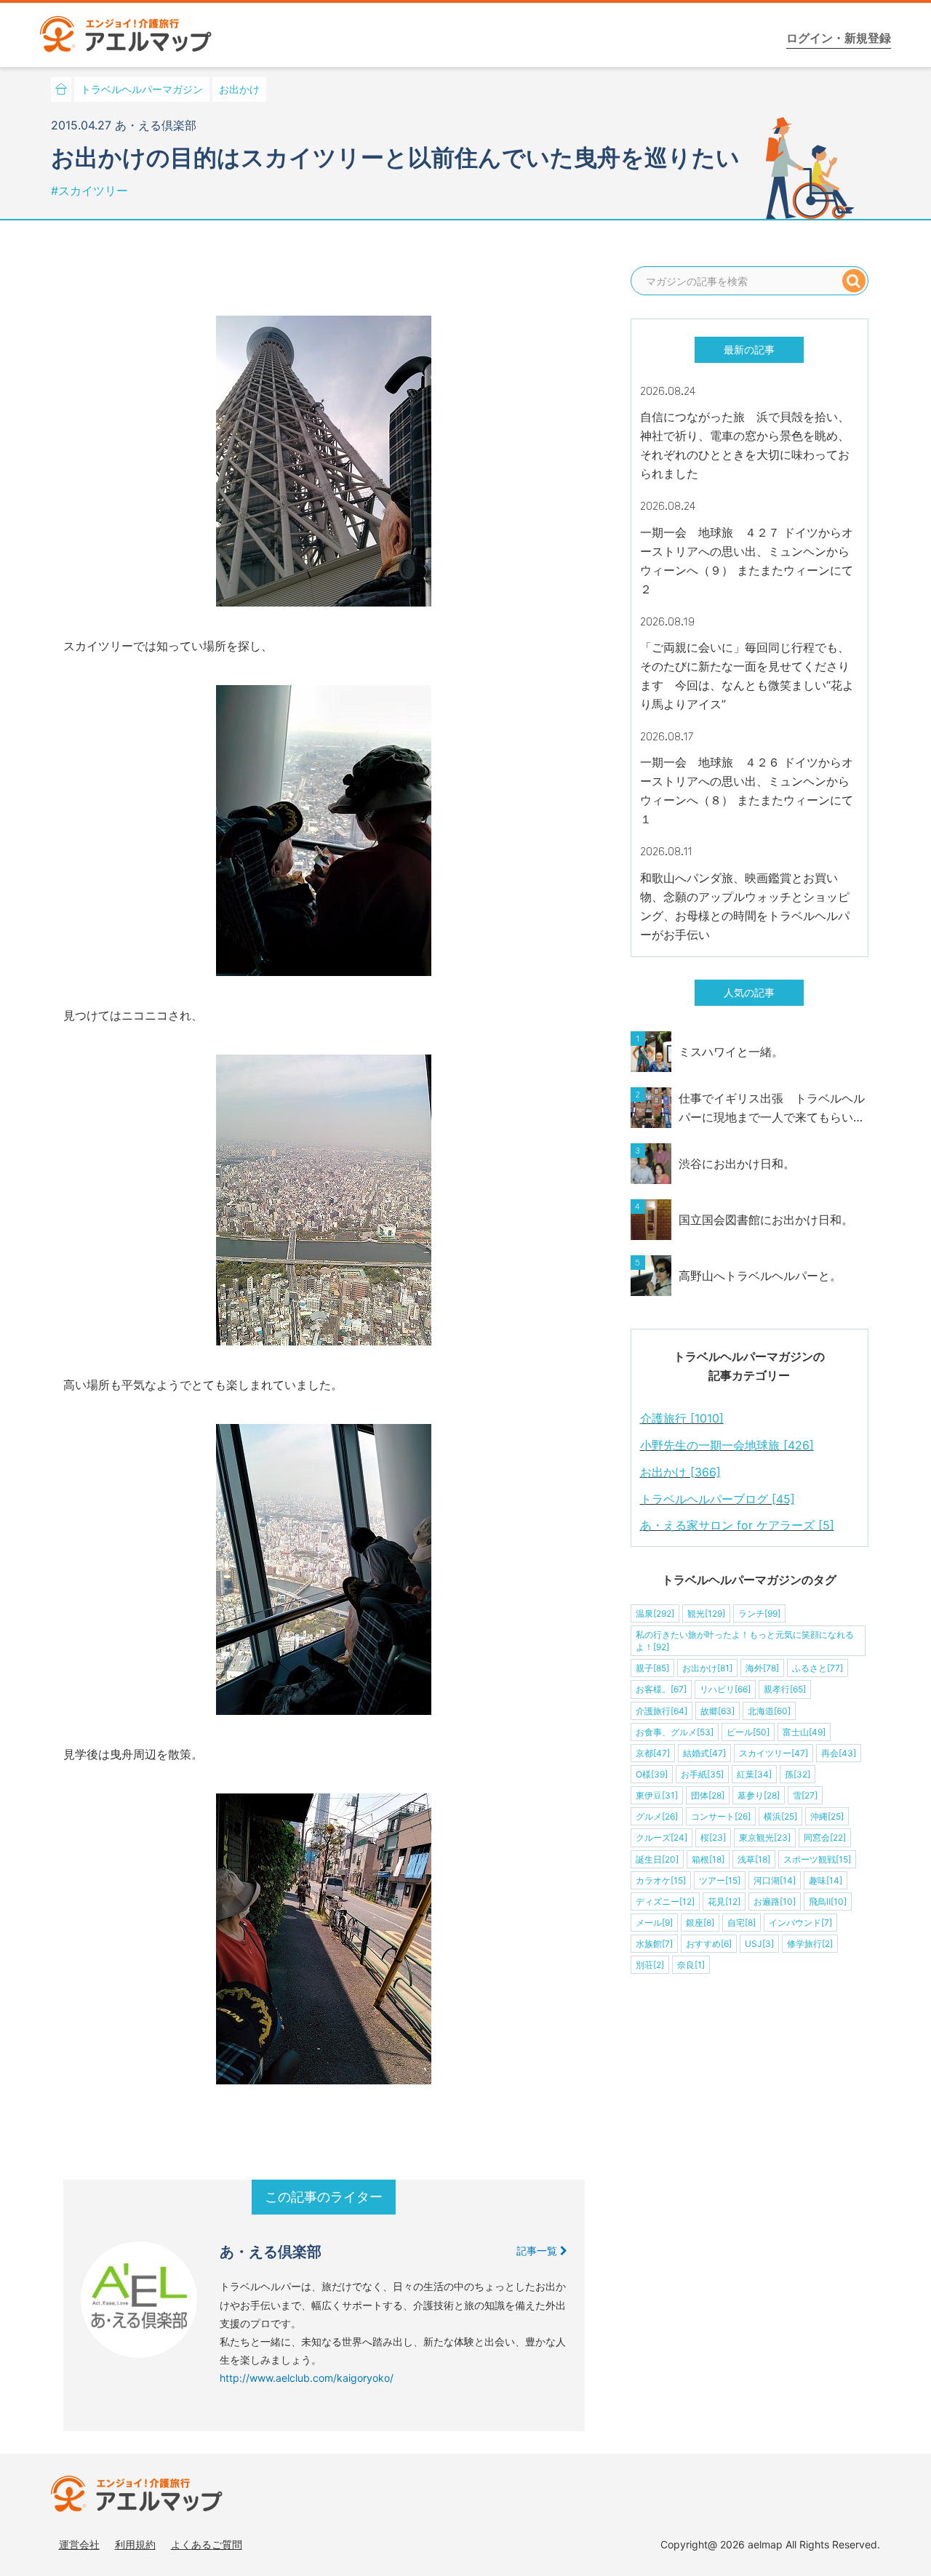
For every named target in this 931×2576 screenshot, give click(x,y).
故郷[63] (718, 1711)
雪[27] (805, 1795)
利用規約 (135, 2544)
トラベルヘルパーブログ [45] (718, 1499)
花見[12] (724, 1901)
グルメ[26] (657, 1816)
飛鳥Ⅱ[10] (828, 1901)
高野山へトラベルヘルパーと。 (760, 1276)
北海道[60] (769, 1711)
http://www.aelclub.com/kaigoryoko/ (307, 2378)
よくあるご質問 (207, 2544)
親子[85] (652, 1668)
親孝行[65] (785, 1689)
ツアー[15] (720, 1880)
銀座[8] (700, 1923)
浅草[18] (754, 1859)
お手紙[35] (702, 1774)
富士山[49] (804, 1732)
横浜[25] (780, 1816)
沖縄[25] (827, 1816)
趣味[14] (826, 1880)
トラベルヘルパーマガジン (142, 89)
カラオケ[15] (661, 1880)
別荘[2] (650, 1965)
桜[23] (713, 1837)
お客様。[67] (661, 1689)
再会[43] (839, 1753)
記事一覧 (538, 2251)
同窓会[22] (825, 1837)
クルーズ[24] (662, 1837)
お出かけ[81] (707, 1668)
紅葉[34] (754, 1774)
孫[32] (798, 1774)
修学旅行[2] (810, 1944)
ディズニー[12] (665, 1901)
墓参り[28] (759, 1795)
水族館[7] (654, 1944)
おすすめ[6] (709, 1944)
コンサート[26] (721, 1816)
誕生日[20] (657, 1859)
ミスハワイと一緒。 (731, 1052)
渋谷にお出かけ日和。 (737, 1164)
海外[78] (762, 1668)
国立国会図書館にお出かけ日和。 (766, 1220)
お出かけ (239, 89)
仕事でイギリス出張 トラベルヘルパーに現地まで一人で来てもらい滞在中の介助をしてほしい (772, 1109)
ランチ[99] (759, 1613)
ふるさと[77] (818, 1668)
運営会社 (79, 2544)
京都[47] (653, 1753)
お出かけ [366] (680, 1472)
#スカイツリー (89, 191)
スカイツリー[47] (774, 1753)
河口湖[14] (775, 1880)
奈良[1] (691, 1965)
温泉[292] (655, 1613)
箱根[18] (708, 1859)
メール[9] (654, 1923)
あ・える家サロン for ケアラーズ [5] (737, 1525)
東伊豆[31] (657, 1795)
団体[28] (708, 1795)
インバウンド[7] (800, 1923)
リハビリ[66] (725, 1689)
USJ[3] (759, 1944)
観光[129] (706, 1613)
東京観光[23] (765, 1837)
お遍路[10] (775, 1901)
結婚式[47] (704, 1753)
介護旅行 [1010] (682, 1418)
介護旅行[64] (662, 1711)
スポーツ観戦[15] (817, 1859)
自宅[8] (742, 1923)
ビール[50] (748, 1732)
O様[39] (652, 1774)
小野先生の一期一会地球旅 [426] (727, 1445)
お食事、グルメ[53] (675, 1732)
